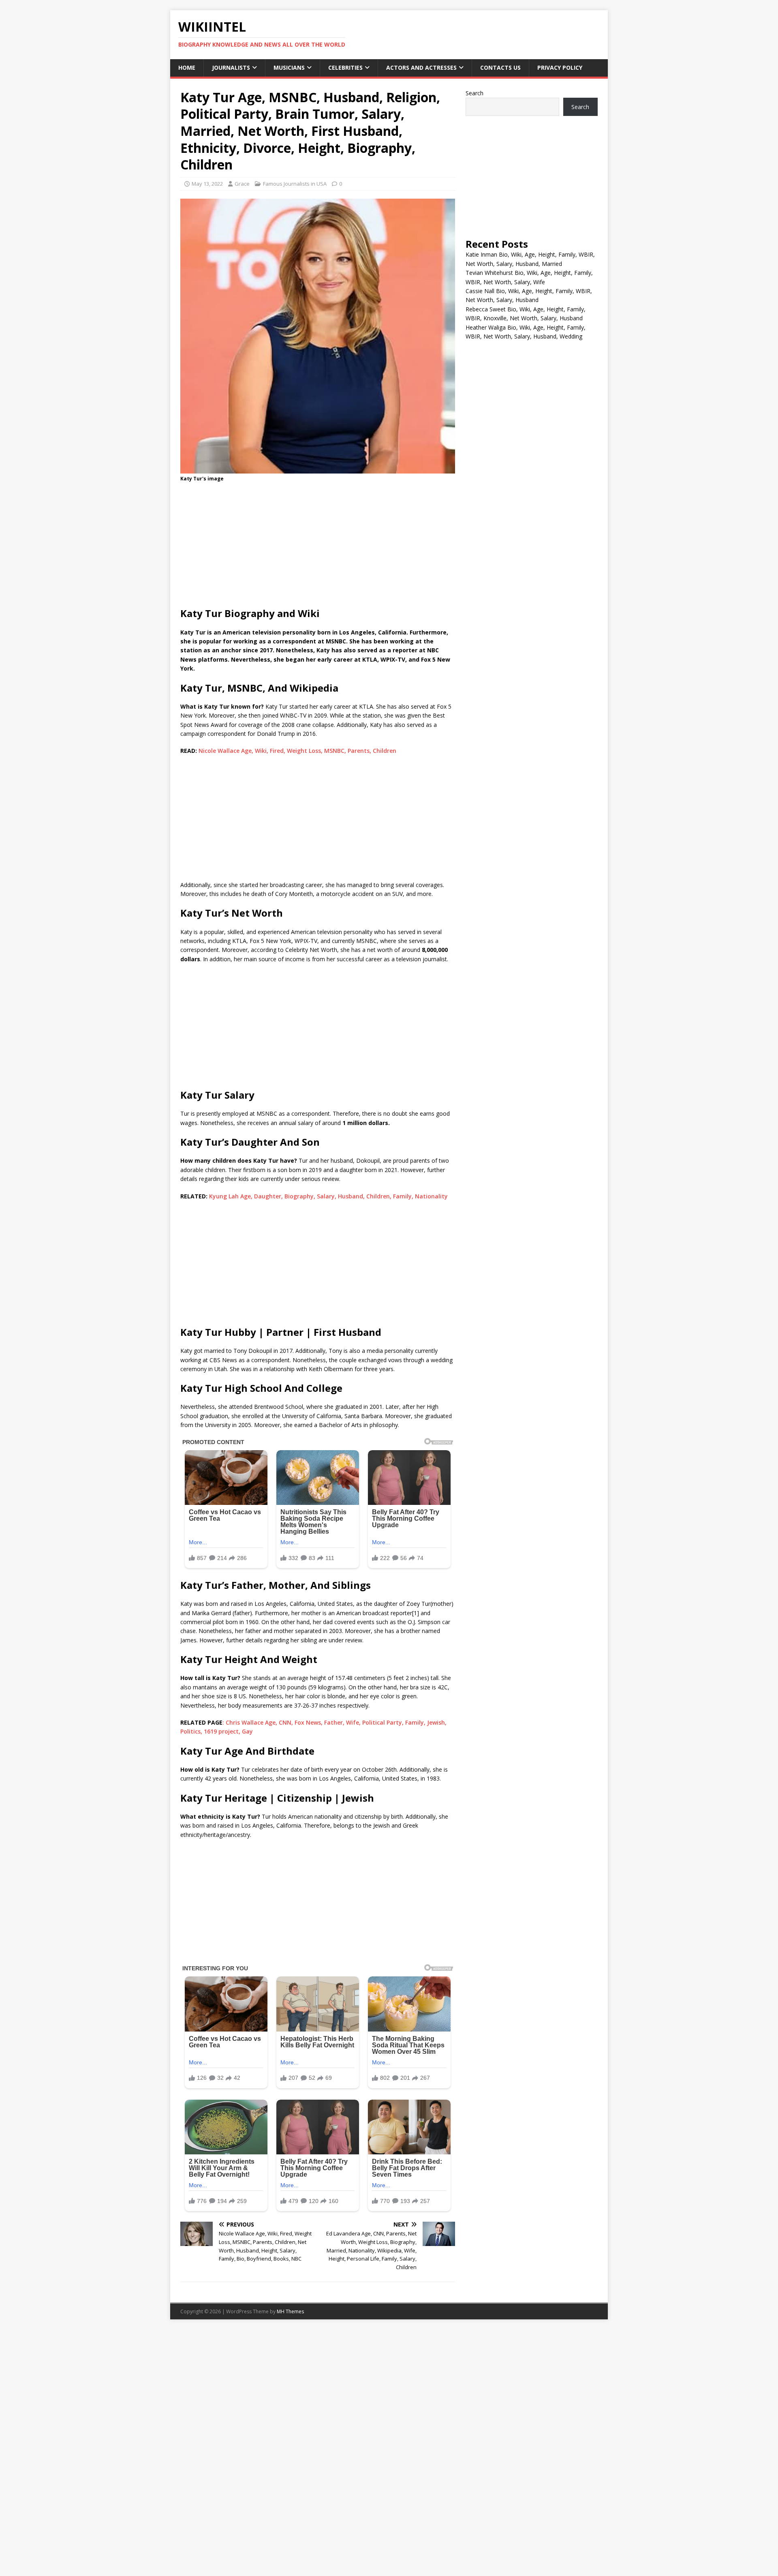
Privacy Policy (560, 68)
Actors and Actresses (421, 68)
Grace (242, 184)
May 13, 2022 (207, 184)
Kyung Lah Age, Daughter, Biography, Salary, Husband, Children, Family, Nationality (328, 1196)
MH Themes (290, 2311)
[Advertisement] (318, 547)
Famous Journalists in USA (295, 184)
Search (474, 93)
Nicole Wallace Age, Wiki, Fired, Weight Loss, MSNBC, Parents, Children (297, 751)
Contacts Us (500, 68)
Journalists (231, 68)
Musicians (289, 68)
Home (187, 68)
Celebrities (345, 68)
